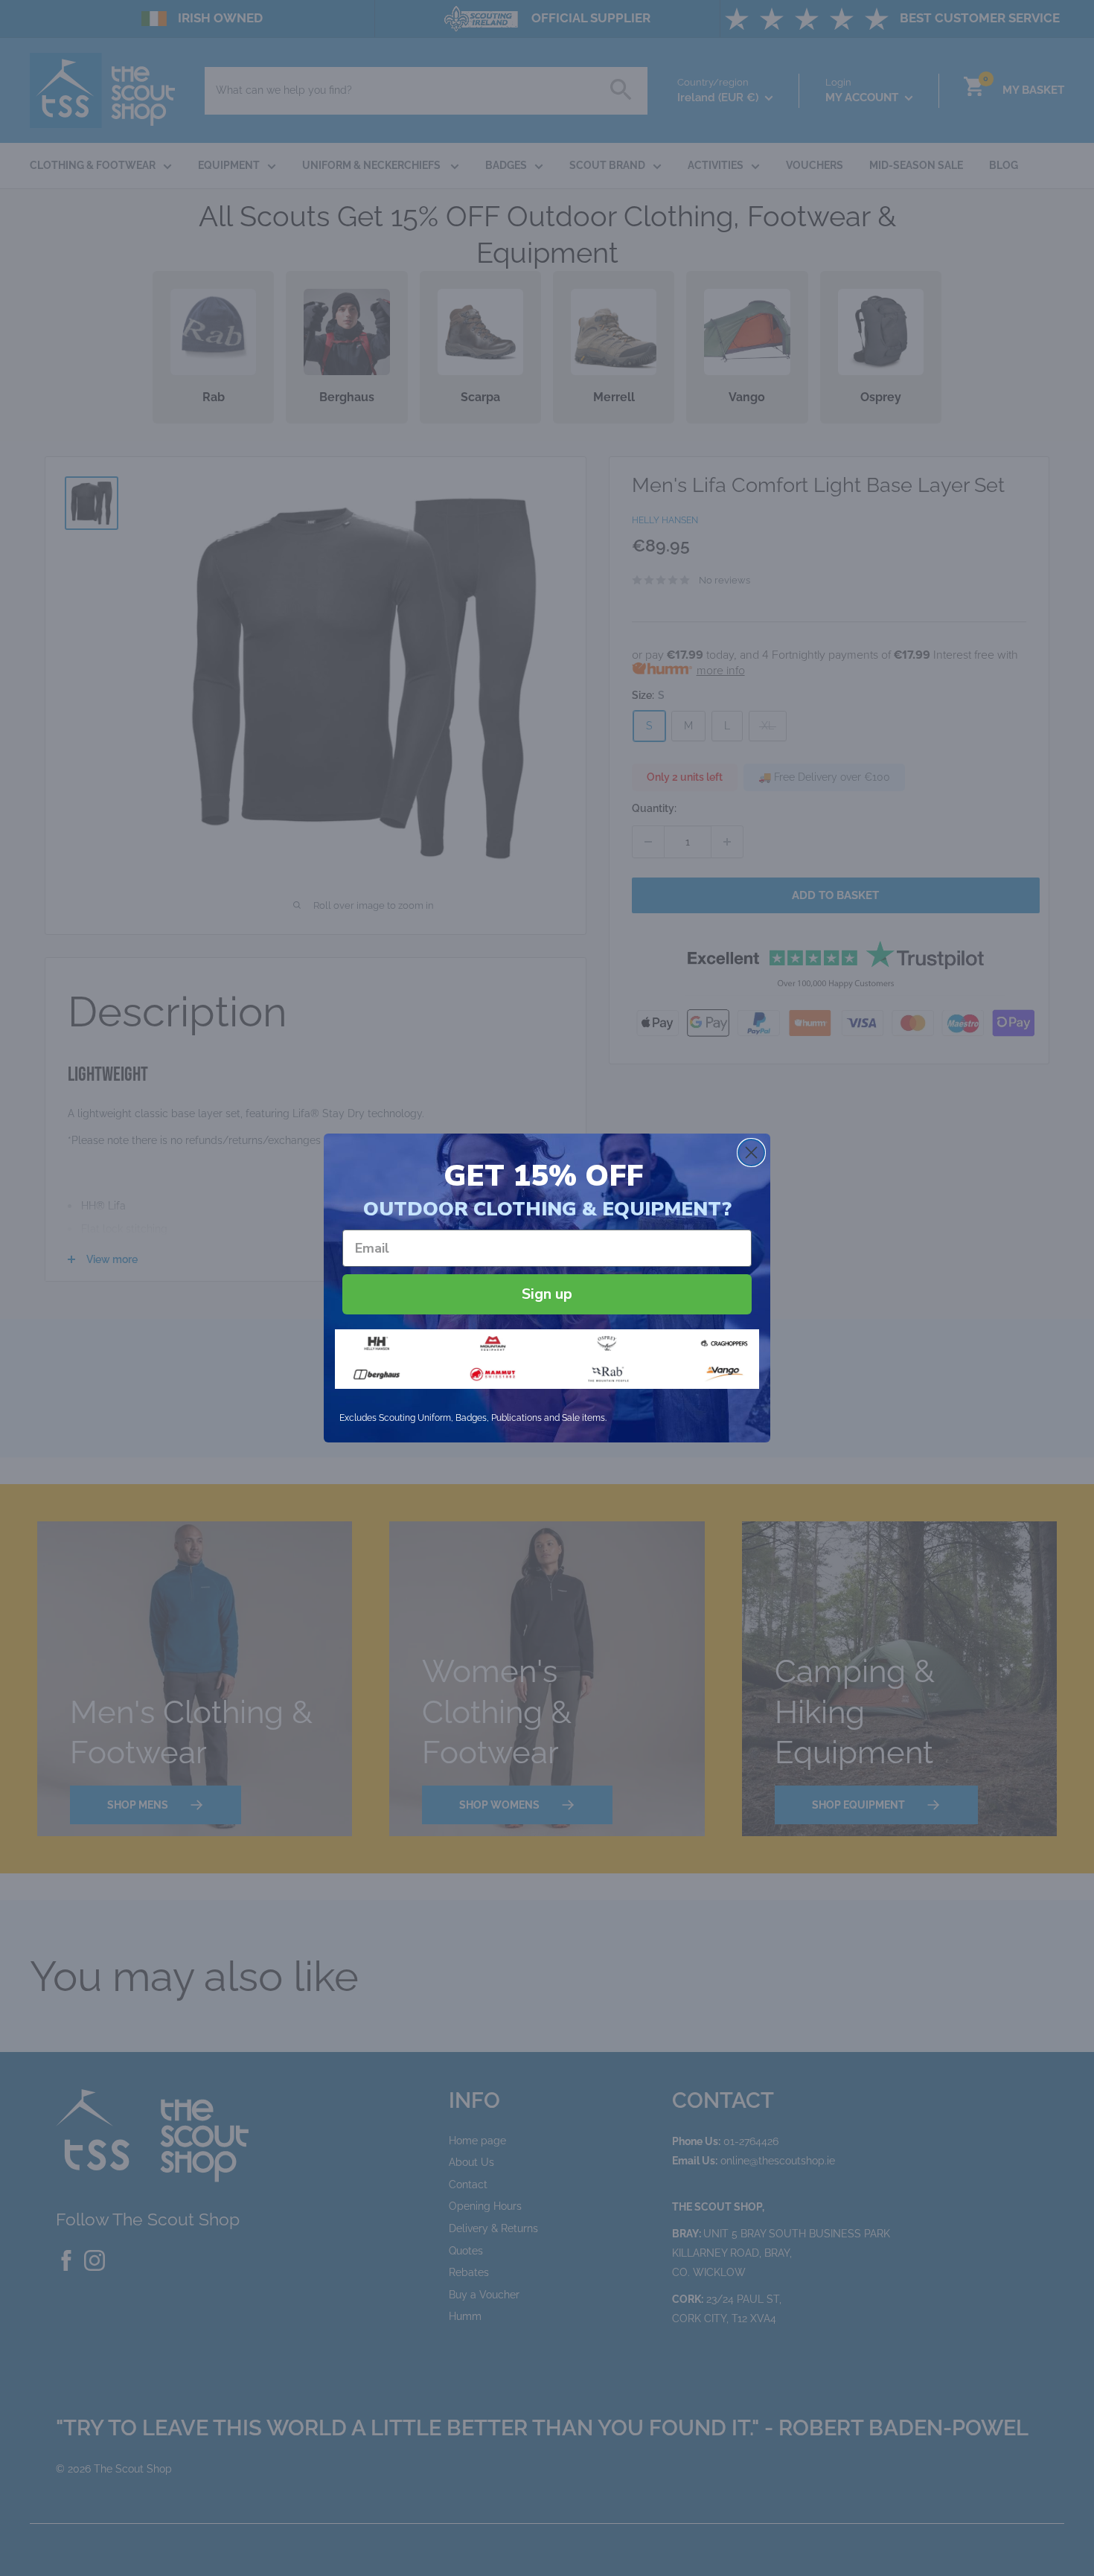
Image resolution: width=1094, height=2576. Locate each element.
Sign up (547, 1294)
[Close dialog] (751, 1153)
